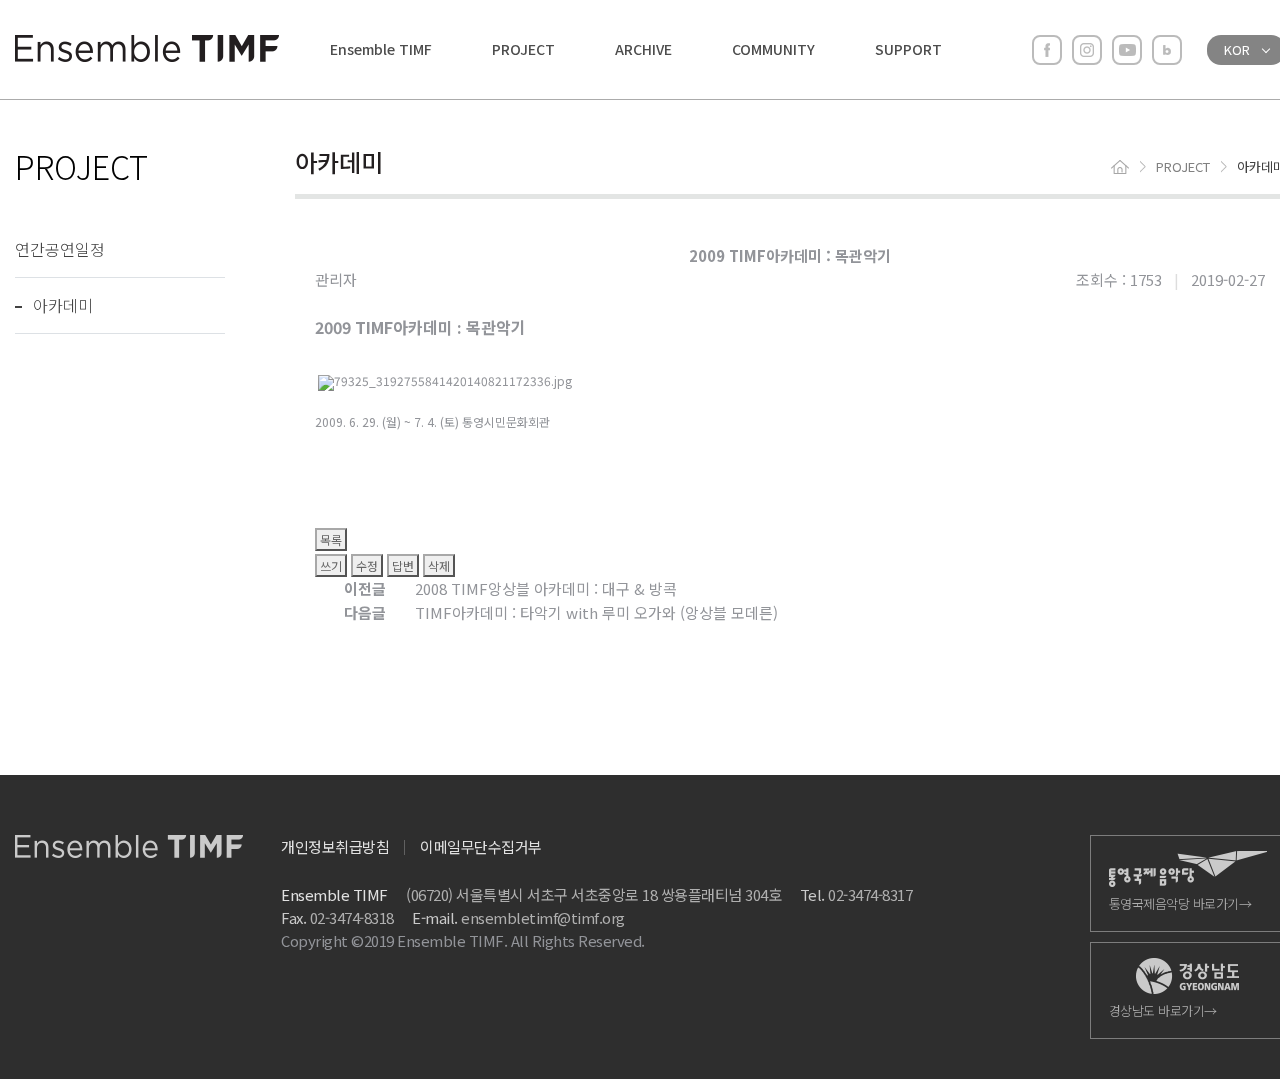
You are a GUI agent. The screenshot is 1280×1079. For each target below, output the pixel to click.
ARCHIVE (643, 49)
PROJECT (523, 49)
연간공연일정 (60, 249)
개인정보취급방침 (335, 846)
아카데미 (63, 305)
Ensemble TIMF (381, 49)
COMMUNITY (773, 49)
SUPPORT (908, 49)
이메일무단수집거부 (481, 846)
